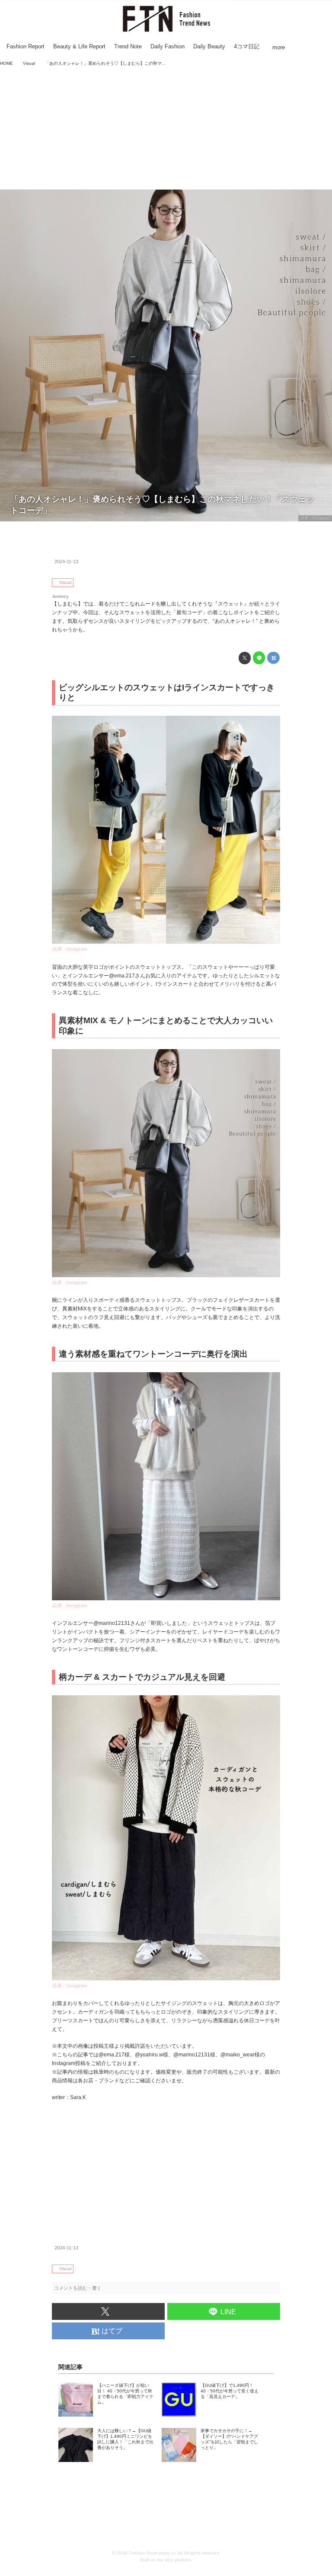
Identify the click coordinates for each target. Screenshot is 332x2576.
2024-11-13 (66, 562)
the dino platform (174, 2560)
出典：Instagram (315, 518)
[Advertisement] (166, 129)
